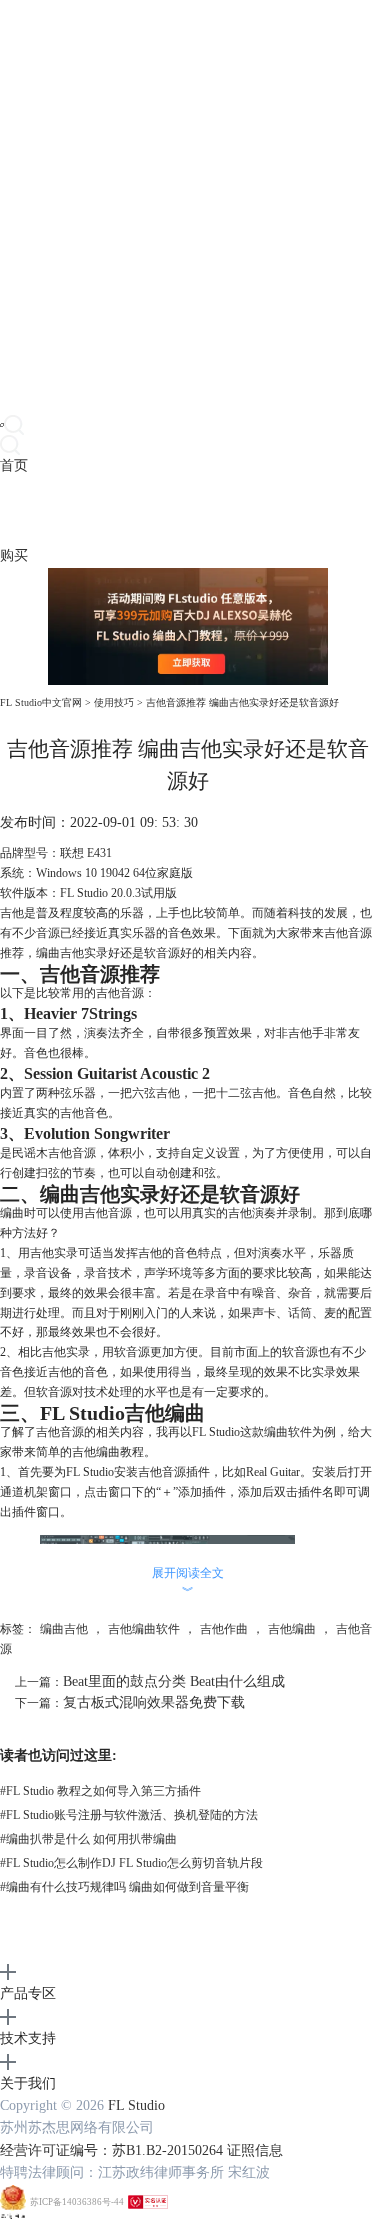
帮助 (154, 510)
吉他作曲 (224, 1629)
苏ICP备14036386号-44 (77, 2202)
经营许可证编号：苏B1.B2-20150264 (111, 2150)
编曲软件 (288, 1432)
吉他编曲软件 (144, 1629)
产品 (14, 510)
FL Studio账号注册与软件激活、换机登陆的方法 (129, 1815)
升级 (126, 510)
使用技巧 (114, 702)
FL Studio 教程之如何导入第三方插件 (100, 1791)
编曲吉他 (64, 1629)
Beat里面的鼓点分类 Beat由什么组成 (174, 1681)
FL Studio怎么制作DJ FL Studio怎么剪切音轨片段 (131, 1863)
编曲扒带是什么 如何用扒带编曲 (88, 1839)
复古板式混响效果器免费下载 (154, 1702)
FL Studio (136, 2105)
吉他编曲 (292, 1629)
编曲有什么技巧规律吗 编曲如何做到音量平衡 (124, 1887)
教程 (98, 510)
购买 (14, 555)
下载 (42, 510)
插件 (70, 510)
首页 (14, 465)
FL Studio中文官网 (41, 702)
